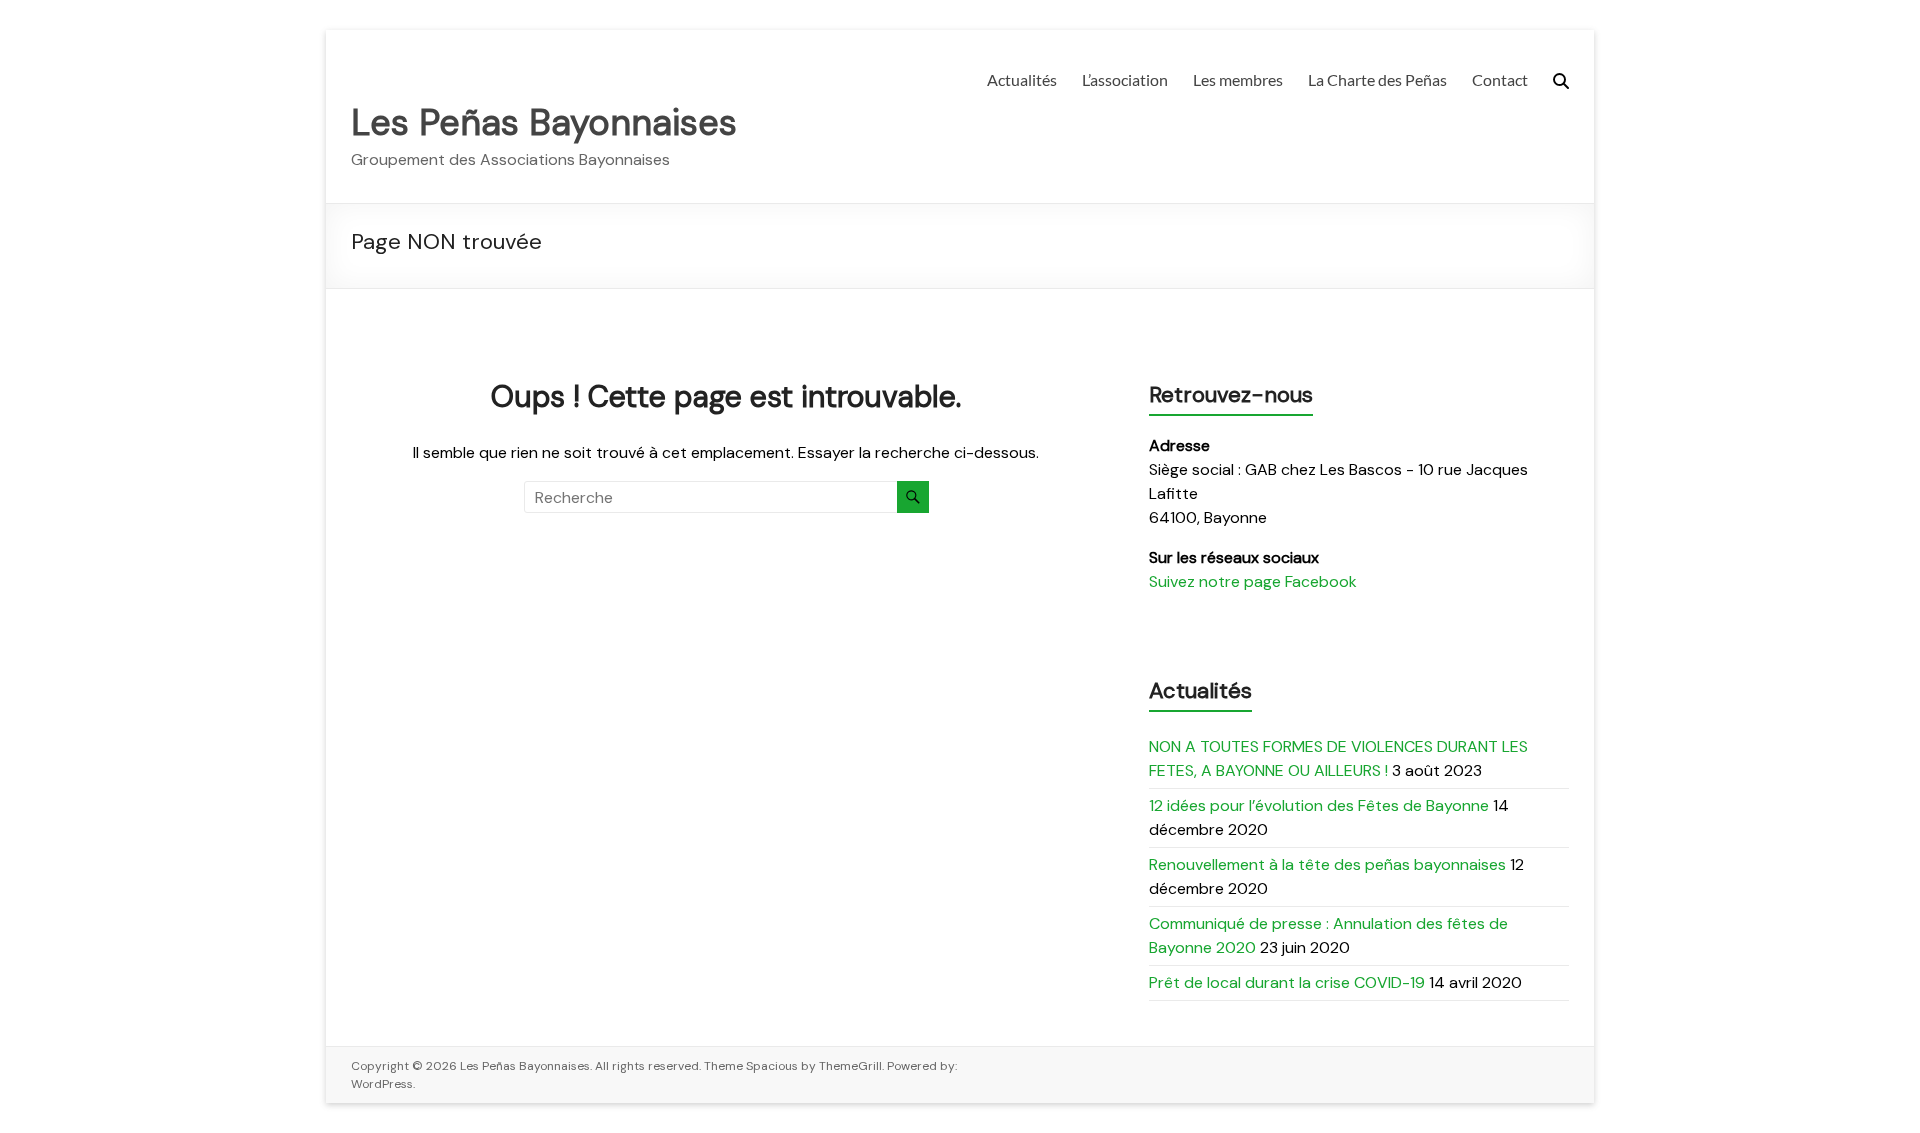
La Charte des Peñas (1377, 79)
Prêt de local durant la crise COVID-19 (1287, 982)
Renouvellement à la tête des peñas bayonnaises (1327, 864)
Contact (1500, 79)
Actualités (1022, 79)
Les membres (1238, 79)
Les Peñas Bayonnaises (544, 122)
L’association (1125, 79)
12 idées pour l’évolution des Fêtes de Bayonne (1319, 805)
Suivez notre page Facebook (1253, 581)
